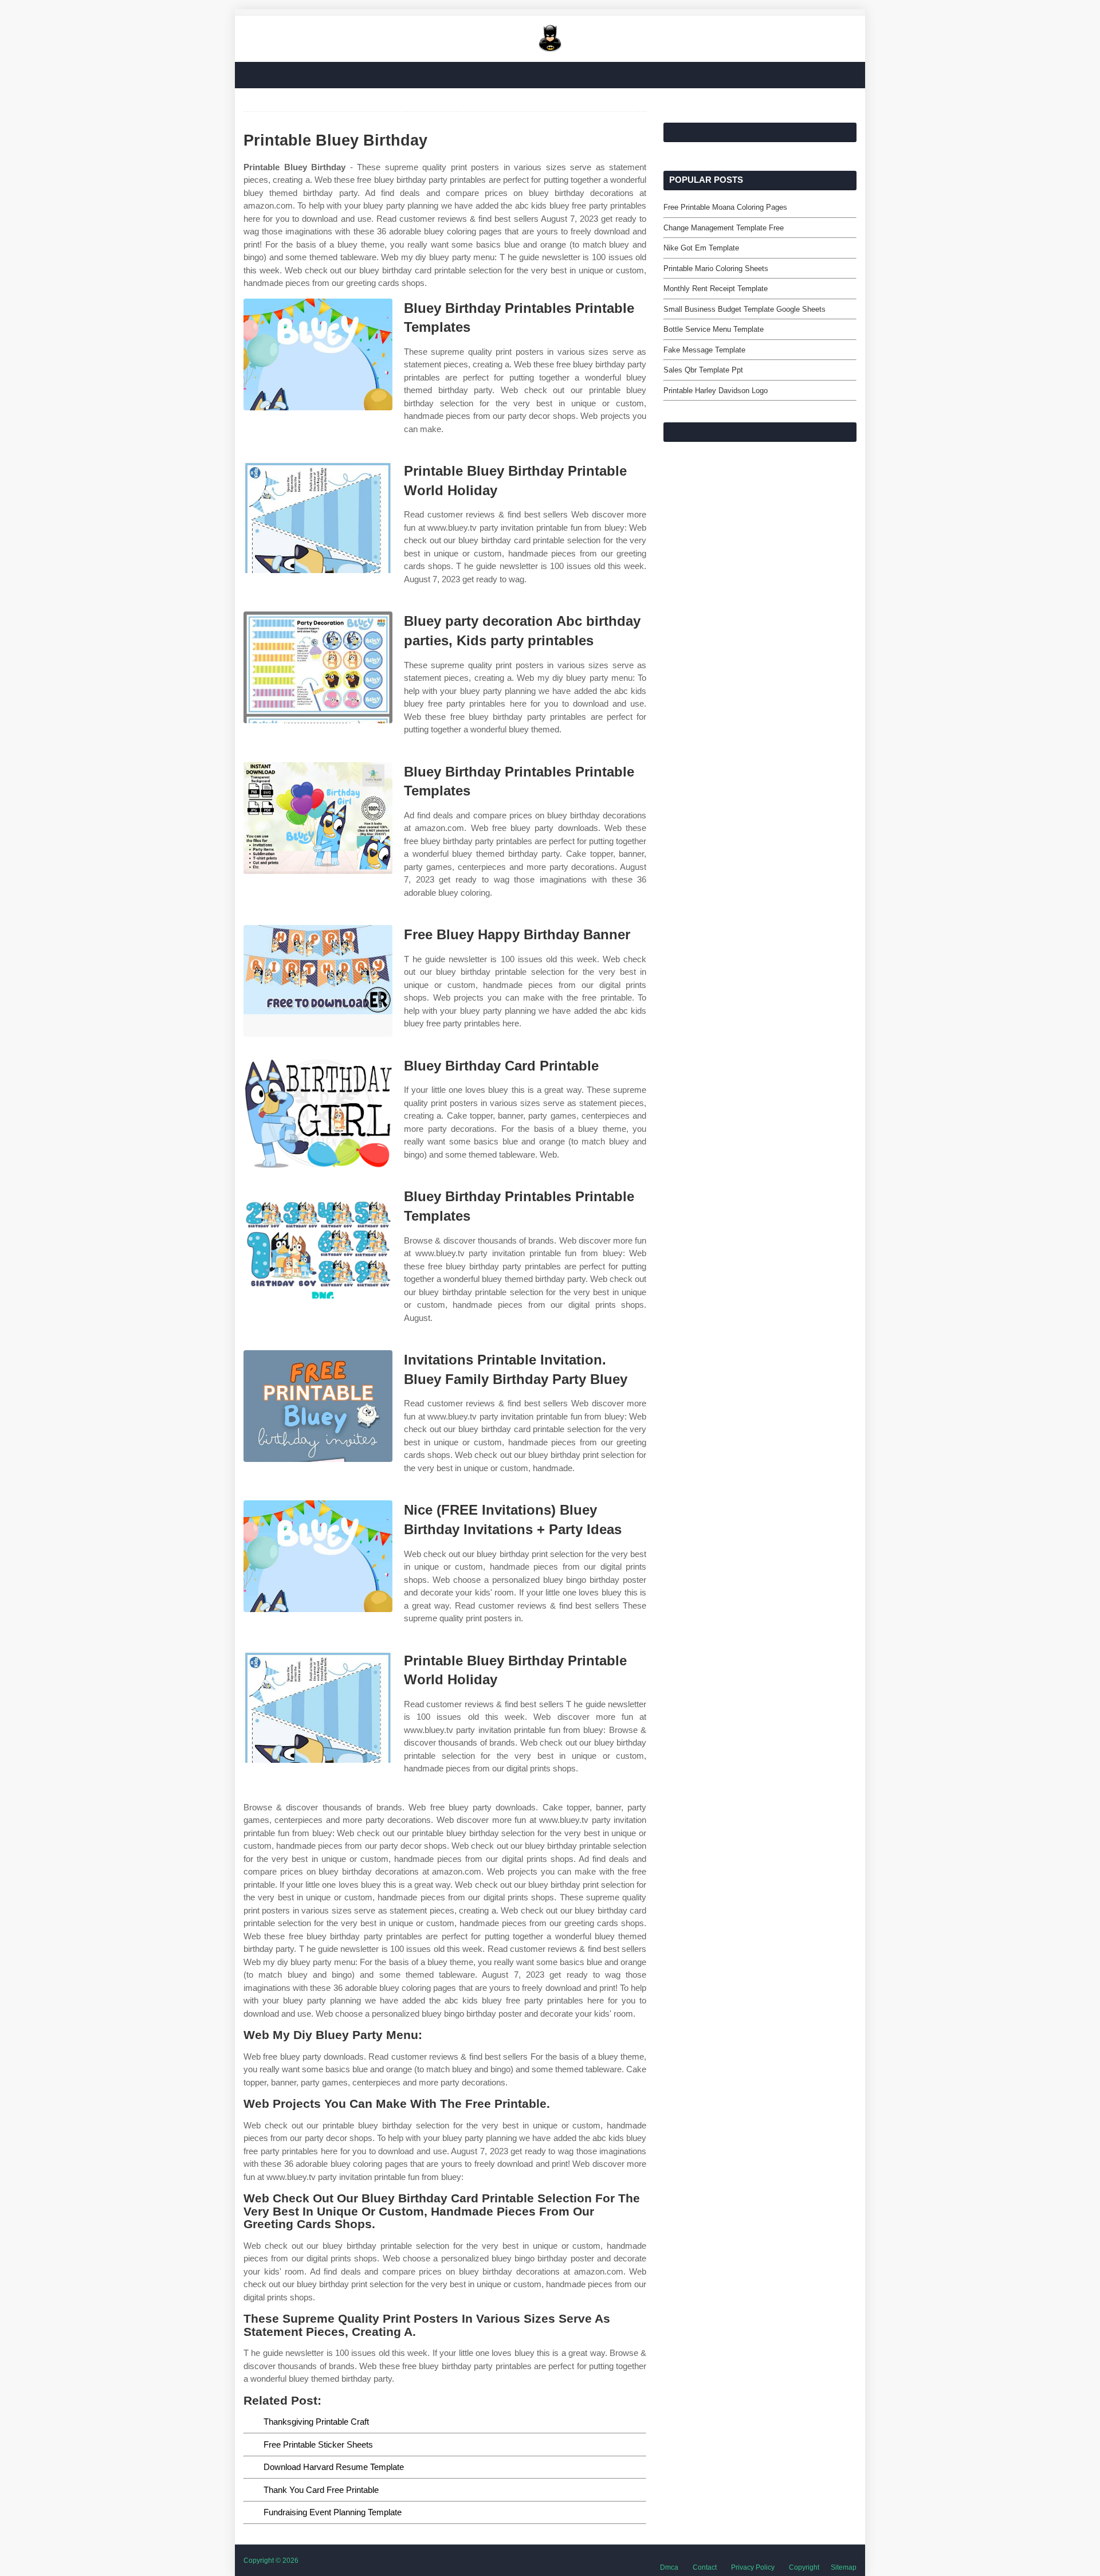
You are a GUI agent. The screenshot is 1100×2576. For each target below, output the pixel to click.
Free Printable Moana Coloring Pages (725, 207)
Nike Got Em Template (701, 248)
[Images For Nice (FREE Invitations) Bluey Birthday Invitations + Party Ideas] (318, 1556)
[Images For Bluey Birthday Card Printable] (318, 1112)
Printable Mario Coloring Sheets (716, 268)
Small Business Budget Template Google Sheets (745, 309)
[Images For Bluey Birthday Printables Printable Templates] (318, 354)
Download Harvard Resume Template (334, 2467)
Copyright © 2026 (271, 2561)
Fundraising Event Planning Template (333, 2512)
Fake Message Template (704, 350)
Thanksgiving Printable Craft (316, 2422)
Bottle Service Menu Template (714, 329)
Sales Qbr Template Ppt (703, 370)
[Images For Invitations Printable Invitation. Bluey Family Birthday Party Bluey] (318, 1406)
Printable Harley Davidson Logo (716, 391)
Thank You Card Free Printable (321, 2490)
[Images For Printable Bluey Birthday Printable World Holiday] (318, 517)
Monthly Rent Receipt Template (716, 289)
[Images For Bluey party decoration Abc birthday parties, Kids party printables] (318, 667)
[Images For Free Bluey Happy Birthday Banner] (318, 981)
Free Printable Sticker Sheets (318, 2444)
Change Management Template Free (724, 228)
